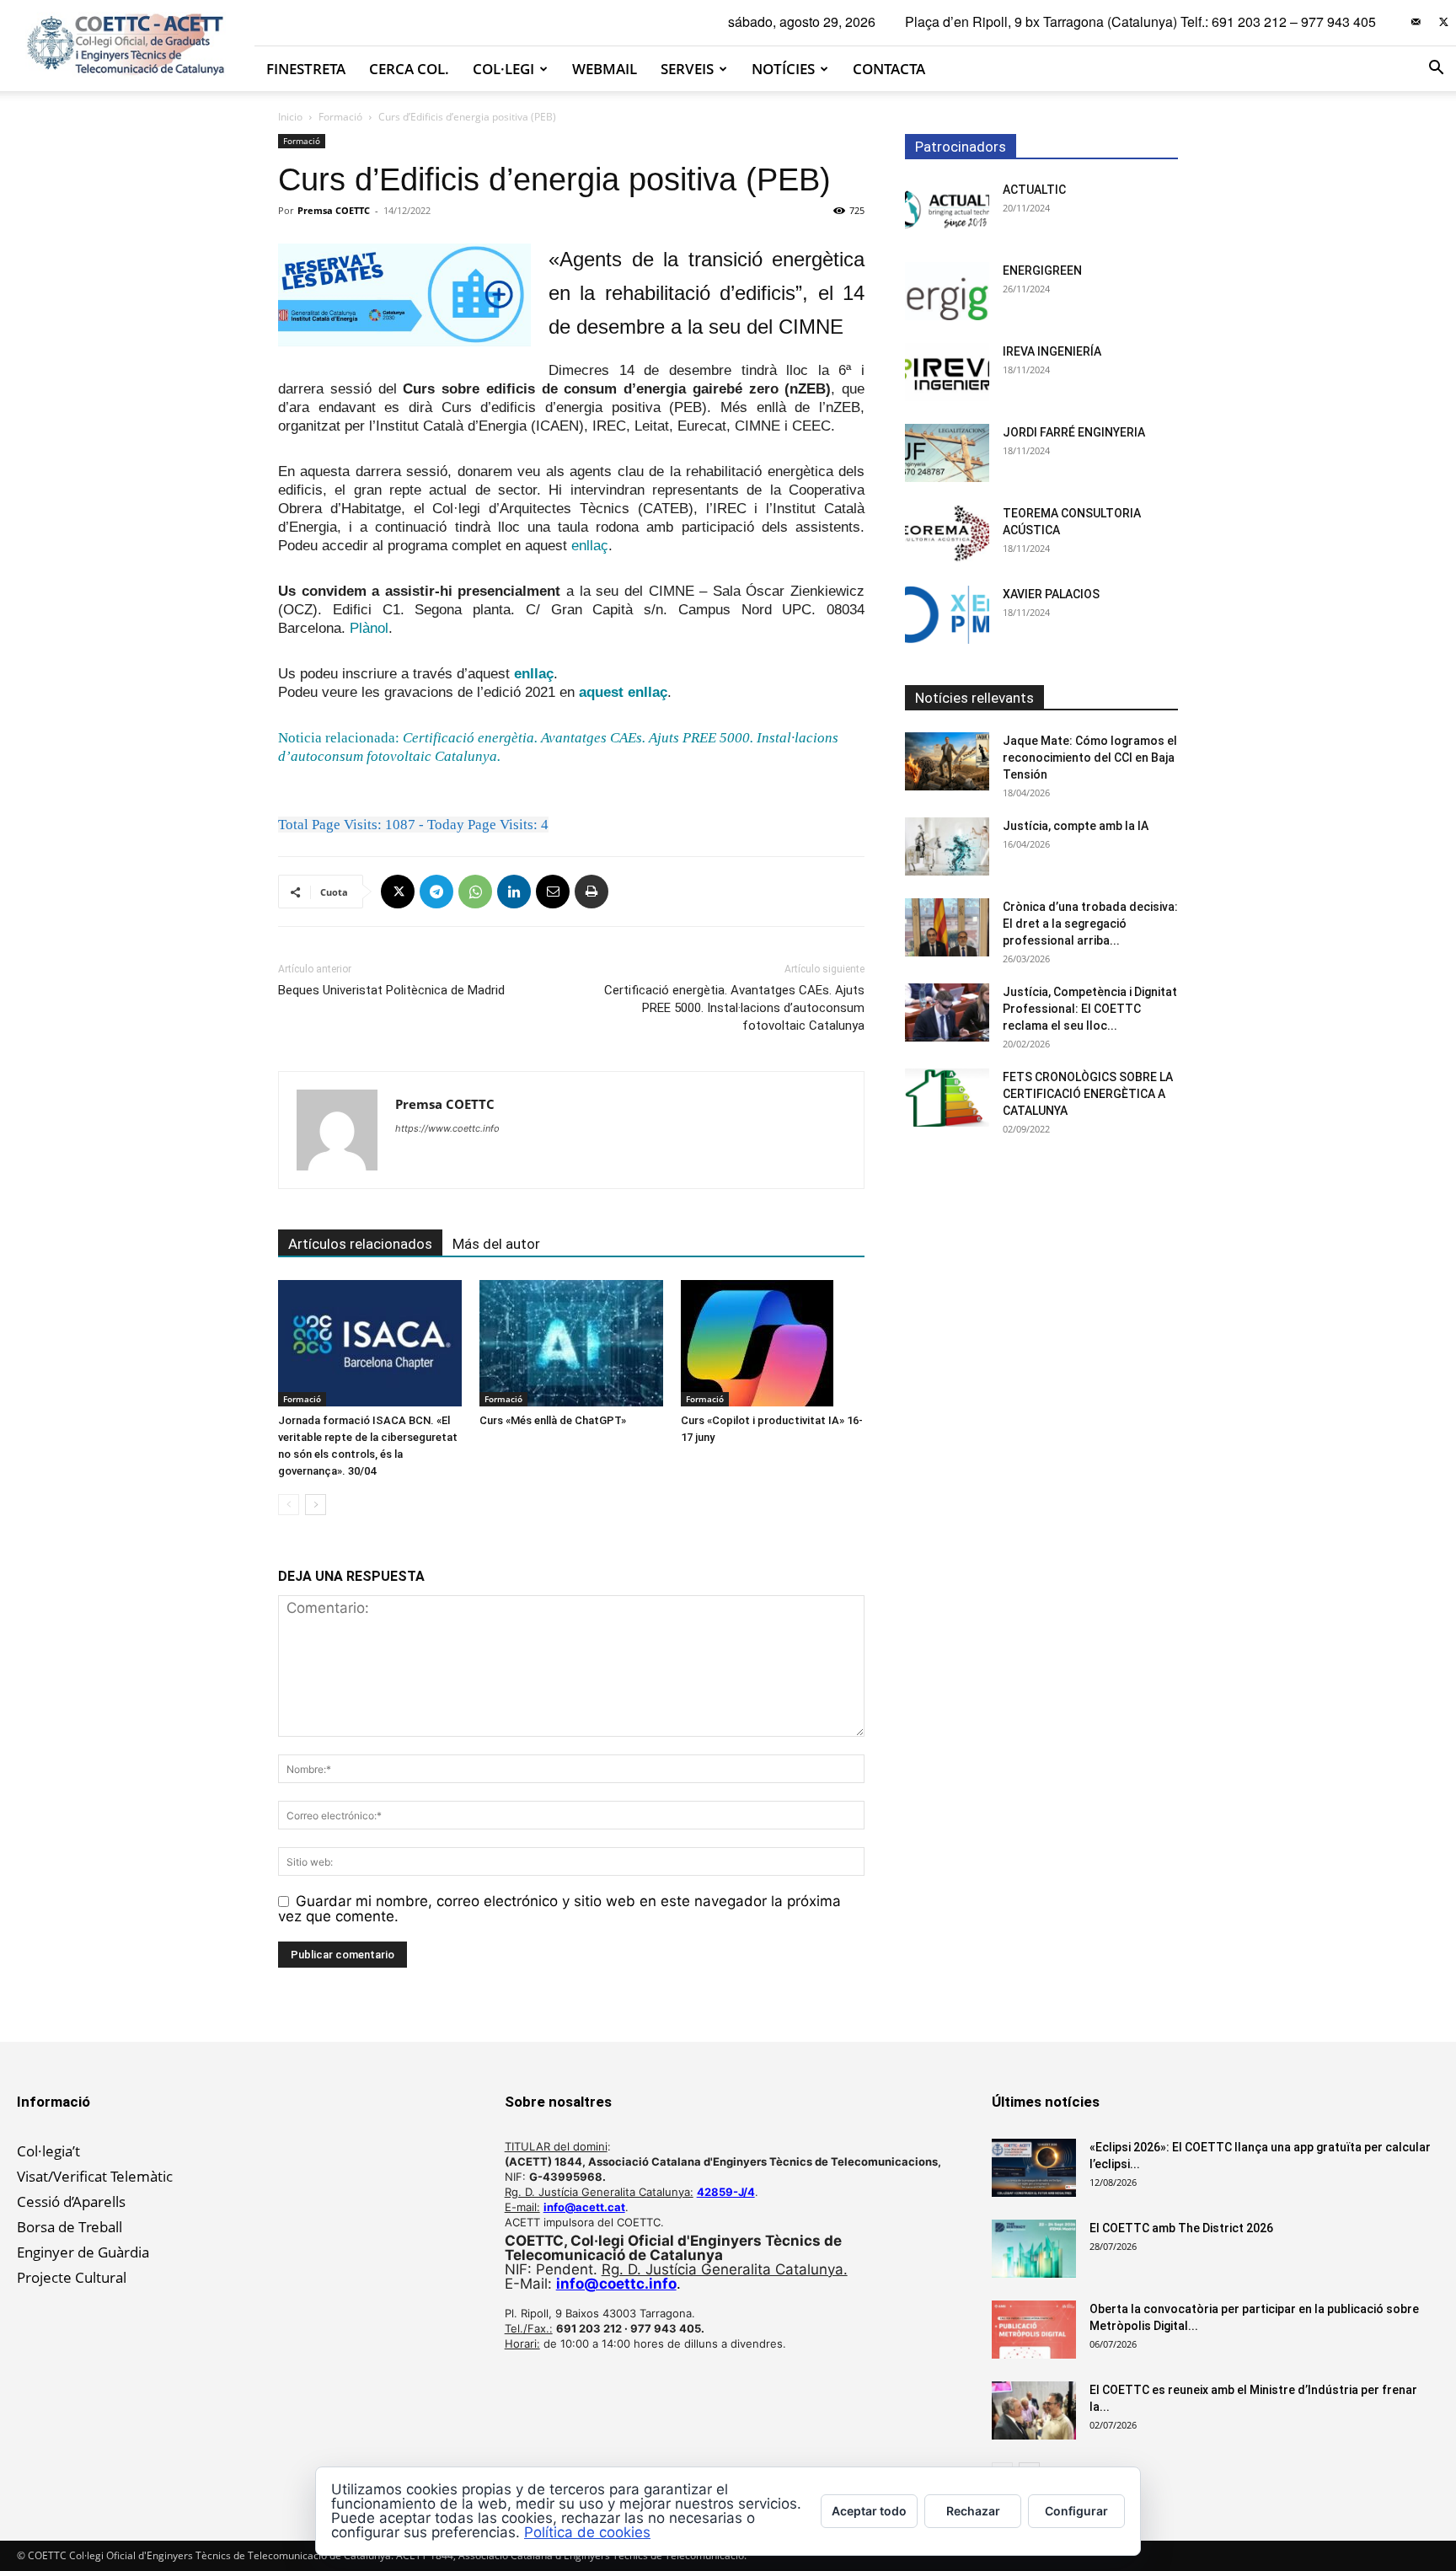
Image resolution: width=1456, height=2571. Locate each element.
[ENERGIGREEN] (947, 291)
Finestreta (306, 69)
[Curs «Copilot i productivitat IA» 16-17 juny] (773, 1343)
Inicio (290, 117)
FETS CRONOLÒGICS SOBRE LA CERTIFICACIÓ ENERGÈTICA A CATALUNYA (1088, 1094)
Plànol (369, 628)
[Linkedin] (514, 892)
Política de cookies (587, 2532)
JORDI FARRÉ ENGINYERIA (1074, 432)
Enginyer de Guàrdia (83, 2252)
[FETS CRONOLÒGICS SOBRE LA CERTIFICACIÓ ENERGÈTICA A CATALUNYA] (947, 1098)
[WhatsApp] (475, 892)
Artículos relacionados (360, 1244)
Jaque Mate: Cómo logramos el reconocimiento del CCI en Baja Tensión (1090, 758)
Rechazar (973, 2511)
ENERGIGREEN (1042, 270)
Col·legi (503, 69)
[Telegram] (436, 892)
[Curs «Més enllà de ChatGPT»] (571, 1343)
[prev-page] (289, 1505)
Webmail (605, 69)
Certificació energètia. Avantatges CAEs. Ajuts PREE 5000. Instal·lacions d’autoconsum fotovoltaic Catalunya (734, 1008)
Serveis (687, 69)
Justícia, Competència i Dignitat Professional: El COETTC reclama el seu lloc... (1090, 1009)
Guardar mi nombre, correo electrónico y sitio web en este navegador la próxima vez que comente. (559, 1909)
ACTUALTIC (1034, 190)
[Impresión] (591, 892)
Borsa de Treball (70, 2227)
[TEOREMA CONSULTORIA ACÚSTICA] (947, 534)
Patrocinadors (961, 147)
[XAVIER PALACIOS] (947, 615)
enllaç (590, 546)
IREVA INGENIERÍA (1052, 351)
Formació (340, 117)
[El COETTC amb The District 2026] (1034, 2249)
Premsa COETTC (334, 210)
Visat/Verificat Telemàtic (95, 2176)
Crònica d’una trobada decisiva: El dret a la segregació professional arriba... (1090, 924)
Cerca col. (409, 69)
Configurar (1076, 2511)
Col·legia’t (48, 2151)
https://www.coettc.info (447, 1128)
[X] (1443, 22)
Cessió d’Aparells (71, 2201)
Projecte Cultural (72, 2277)
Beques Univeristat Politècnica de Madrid (391, 990)
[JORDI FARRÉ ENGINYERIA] (947, 453)
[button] (1436, 69)
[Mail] (1416, 22)
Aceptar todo (869, 2511)
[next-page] (316, 1505)
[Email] (553, 892)
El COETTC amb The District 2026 (1181, 2228)
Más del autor (496, 1244)
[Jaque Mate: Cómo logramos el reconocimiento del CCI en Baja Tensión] (947, 761)
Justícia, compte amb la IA (1076, 826)
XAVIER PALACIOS (1051, 594)
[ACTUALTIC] (947, 210)
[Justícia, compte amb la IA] (947, 846)
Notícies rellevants (974, 698)
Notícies (783, 69)
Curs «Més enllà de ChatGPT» (553, 1420)
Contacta (889, 69)
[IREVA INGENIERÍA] (947, 372)
